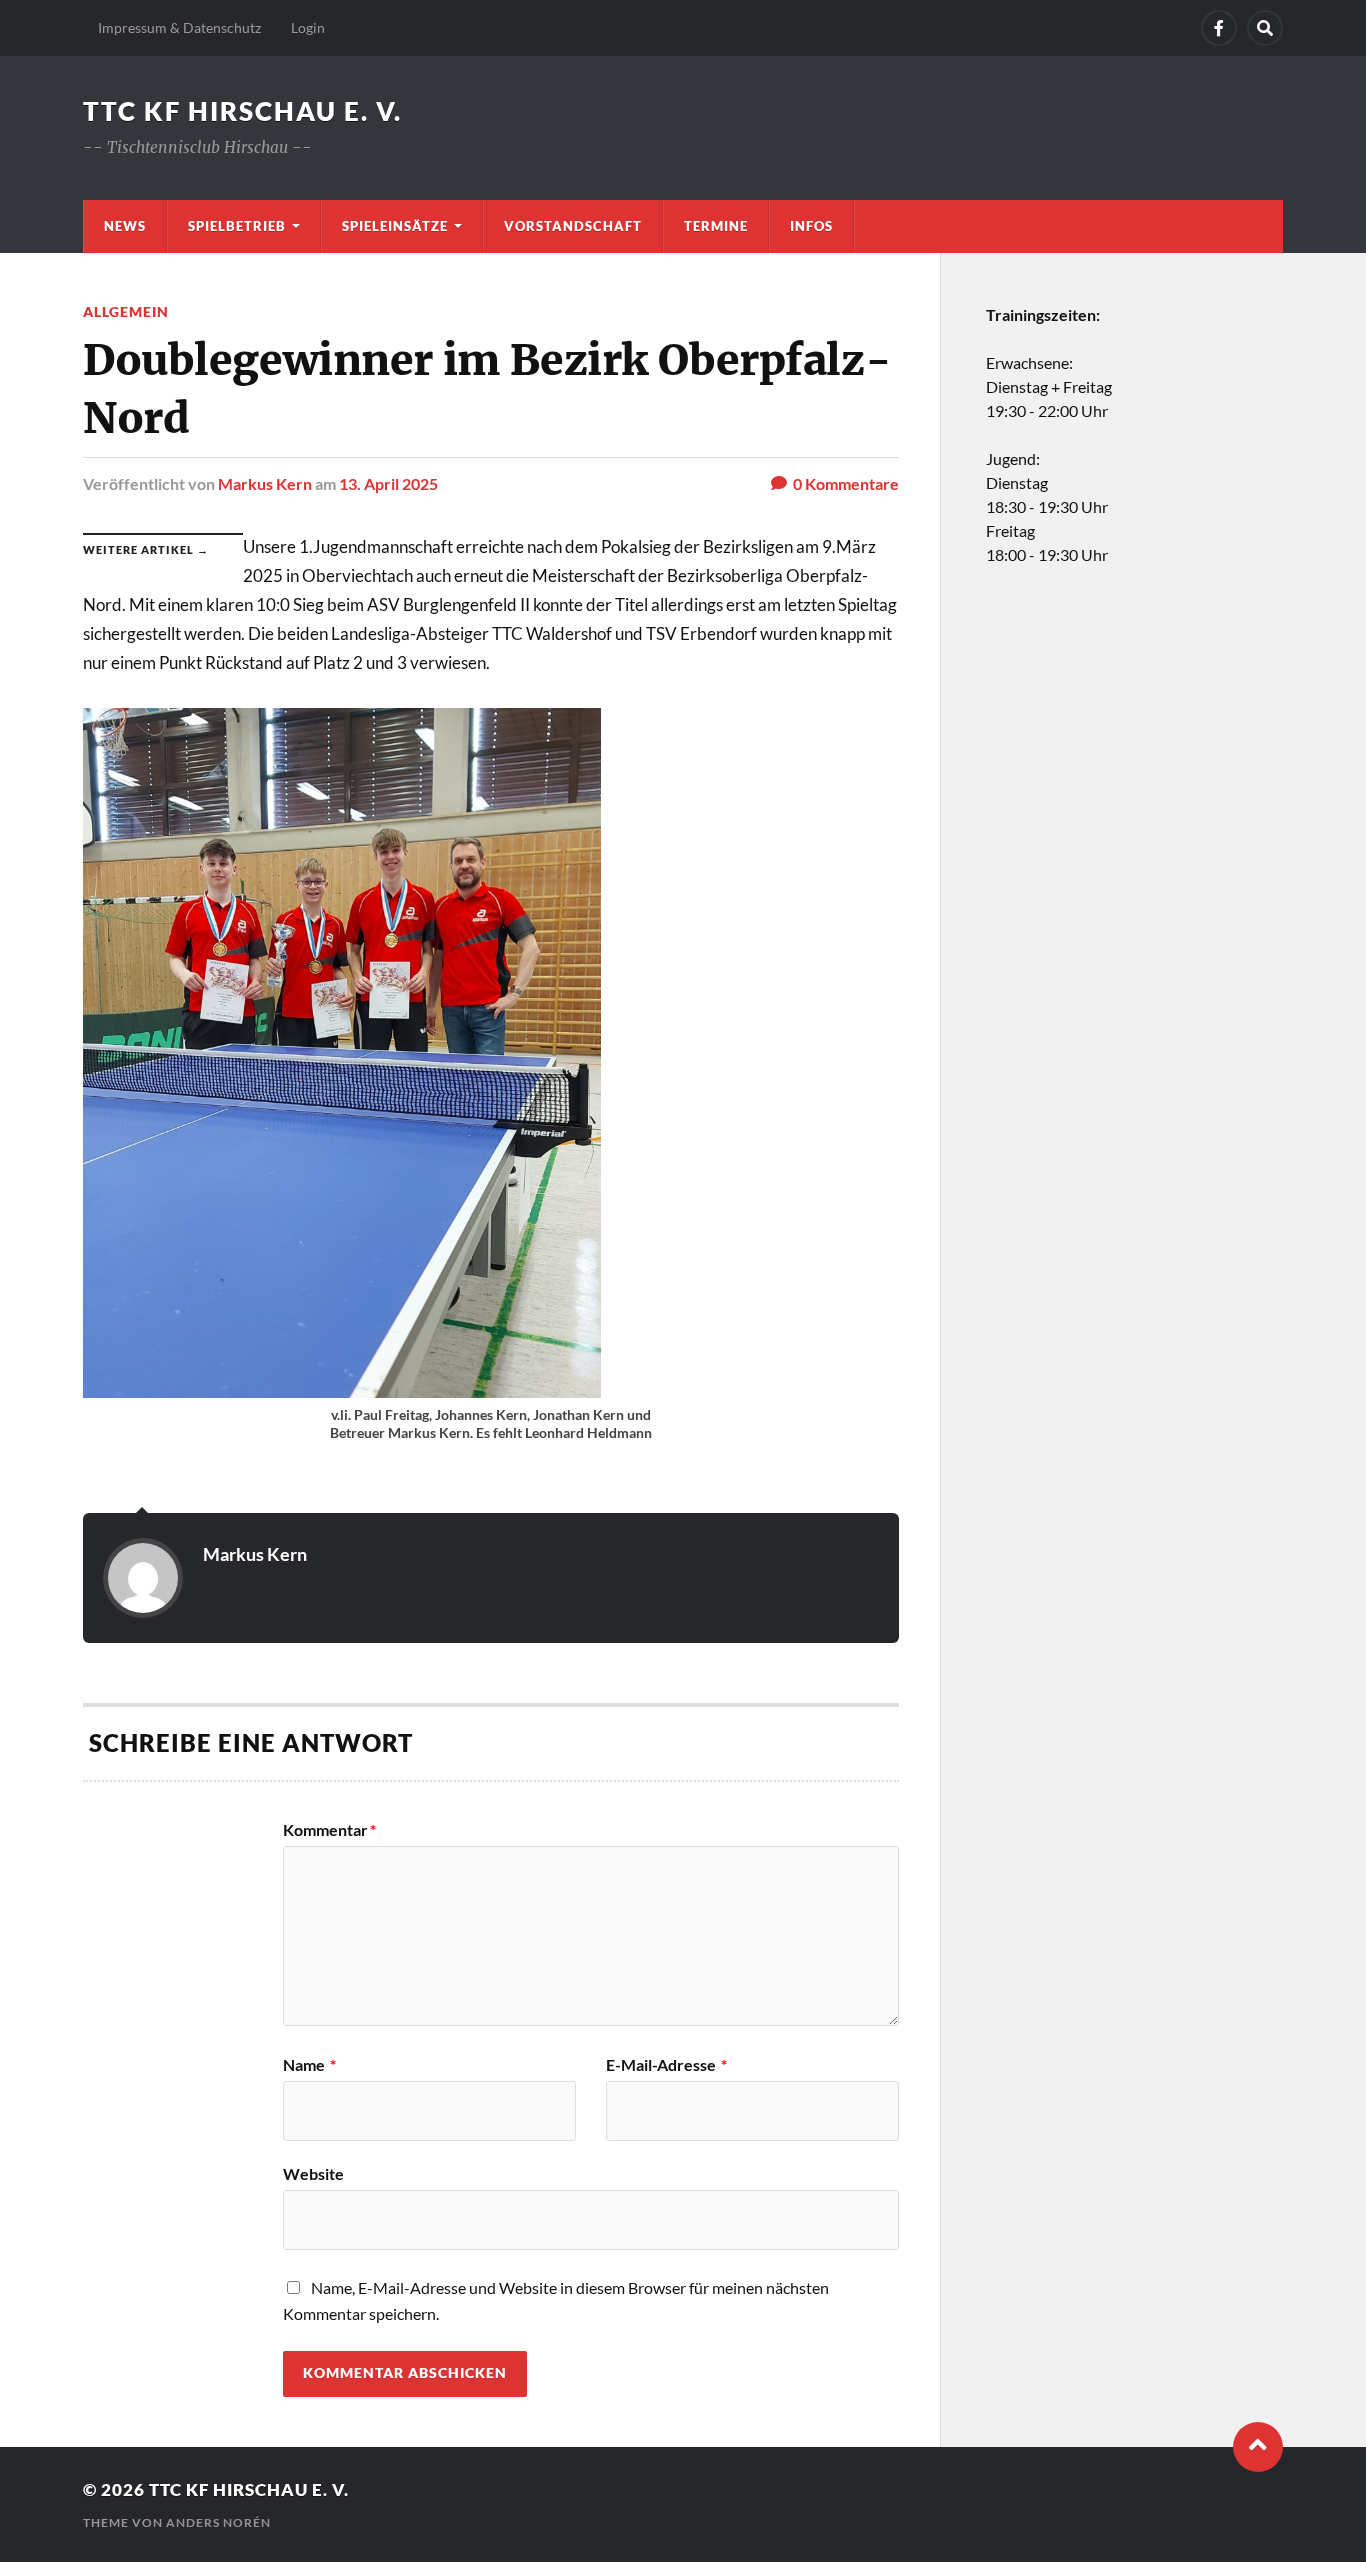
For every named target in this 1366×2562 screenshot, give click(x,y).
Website (313, 2173)
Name (309, 2065)
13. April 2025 (388, 483)
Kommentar (329, 1830)
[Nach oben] (1258, 2447)
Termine (716, 226)
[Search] (1265, 28)
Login (308, 27)
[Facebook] (1219, 28)
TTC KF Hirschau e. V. (242, 111)
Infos (811, 226)
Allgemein (126, 311)
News (125, 226)
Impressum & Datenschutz (179, 27)
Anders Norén (218, 2522)
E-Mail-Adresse (666, 2065)
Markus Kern (265, 483)
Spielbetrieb (237, 226)
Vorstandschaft (573, 226)
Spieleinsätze (395, 226)
